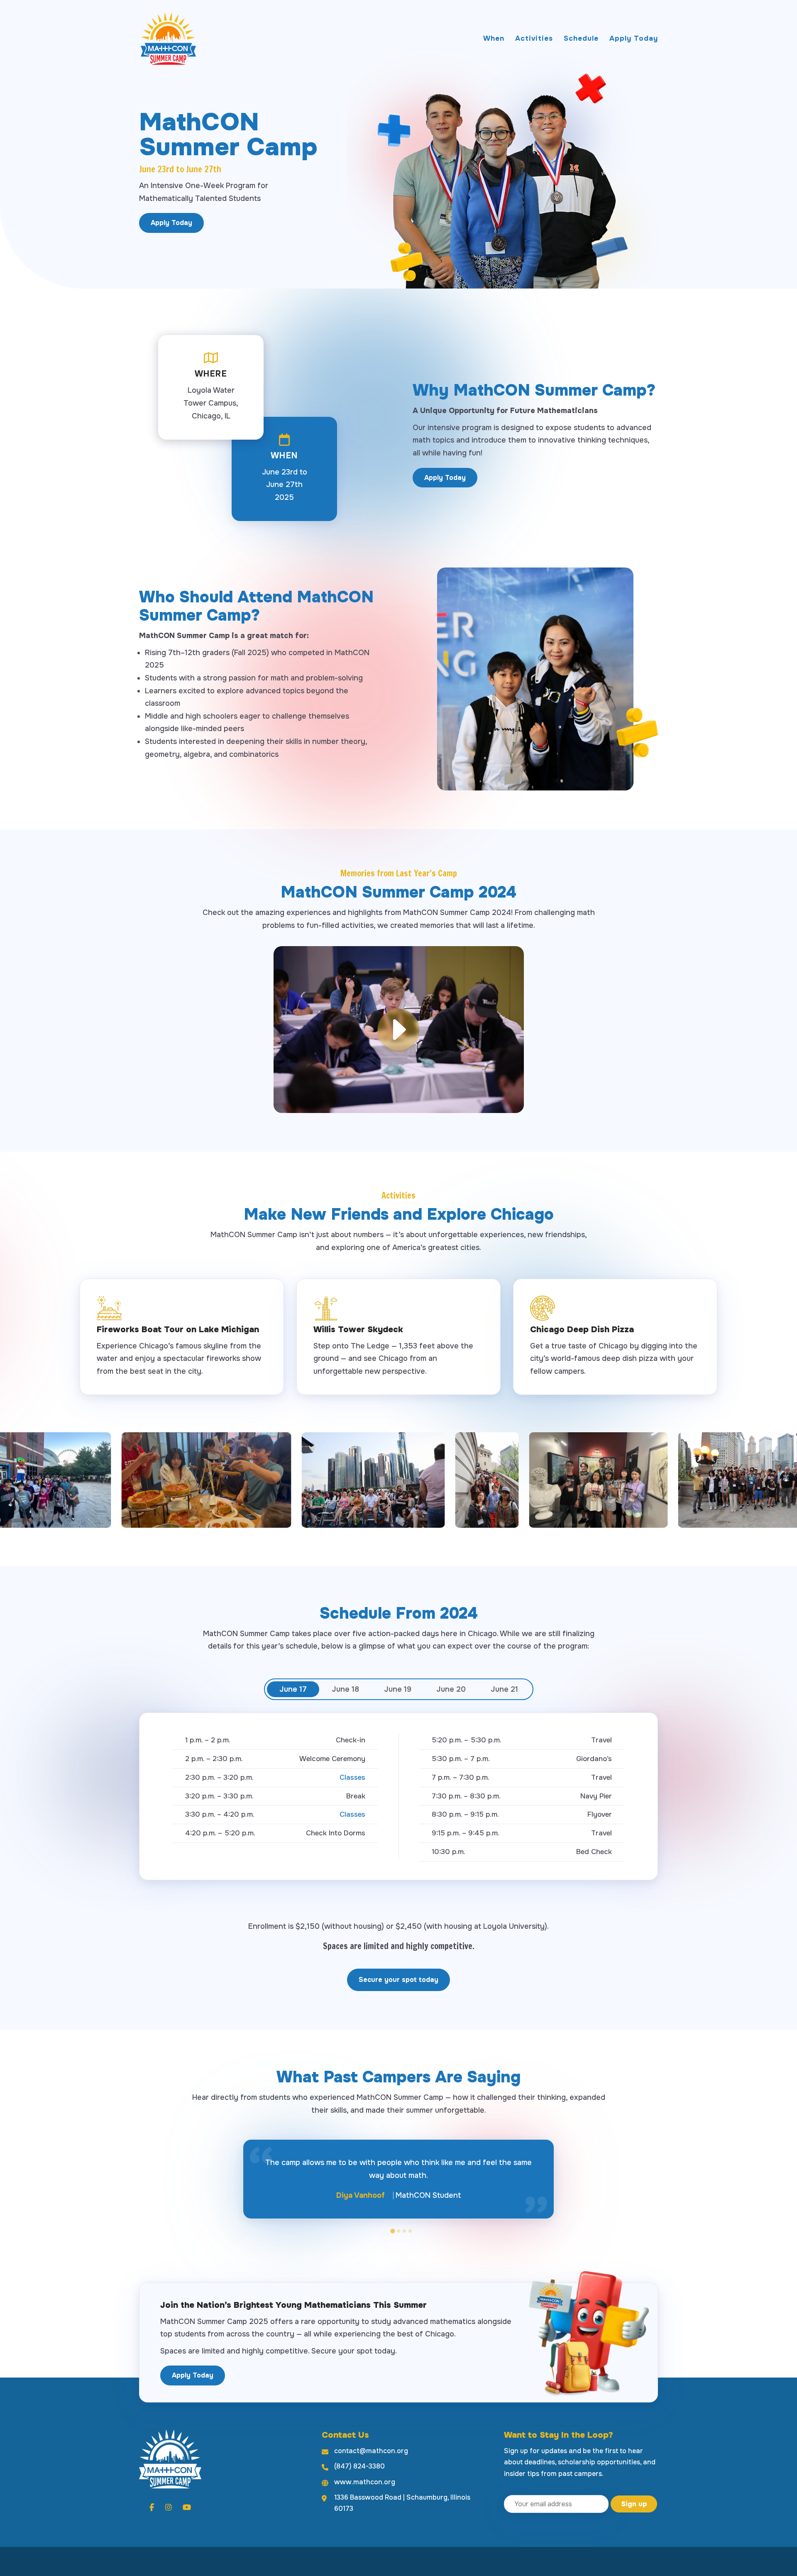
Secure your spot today (398, 1980)
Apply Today (634, 39)
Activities (534, 39)
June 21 (504, 1689)
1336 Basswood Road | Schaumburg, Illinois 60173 (402, 2503)
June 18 (345, 1689)
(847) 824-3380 (359, 2466)
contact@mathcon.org (371, 2451)
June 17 (293, 1689)
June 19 (398, 1689)
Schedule (581, 39)
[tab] (392, 2231)
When (494, 39)
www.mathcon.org (365, 2482)
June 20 (451, 1689)
